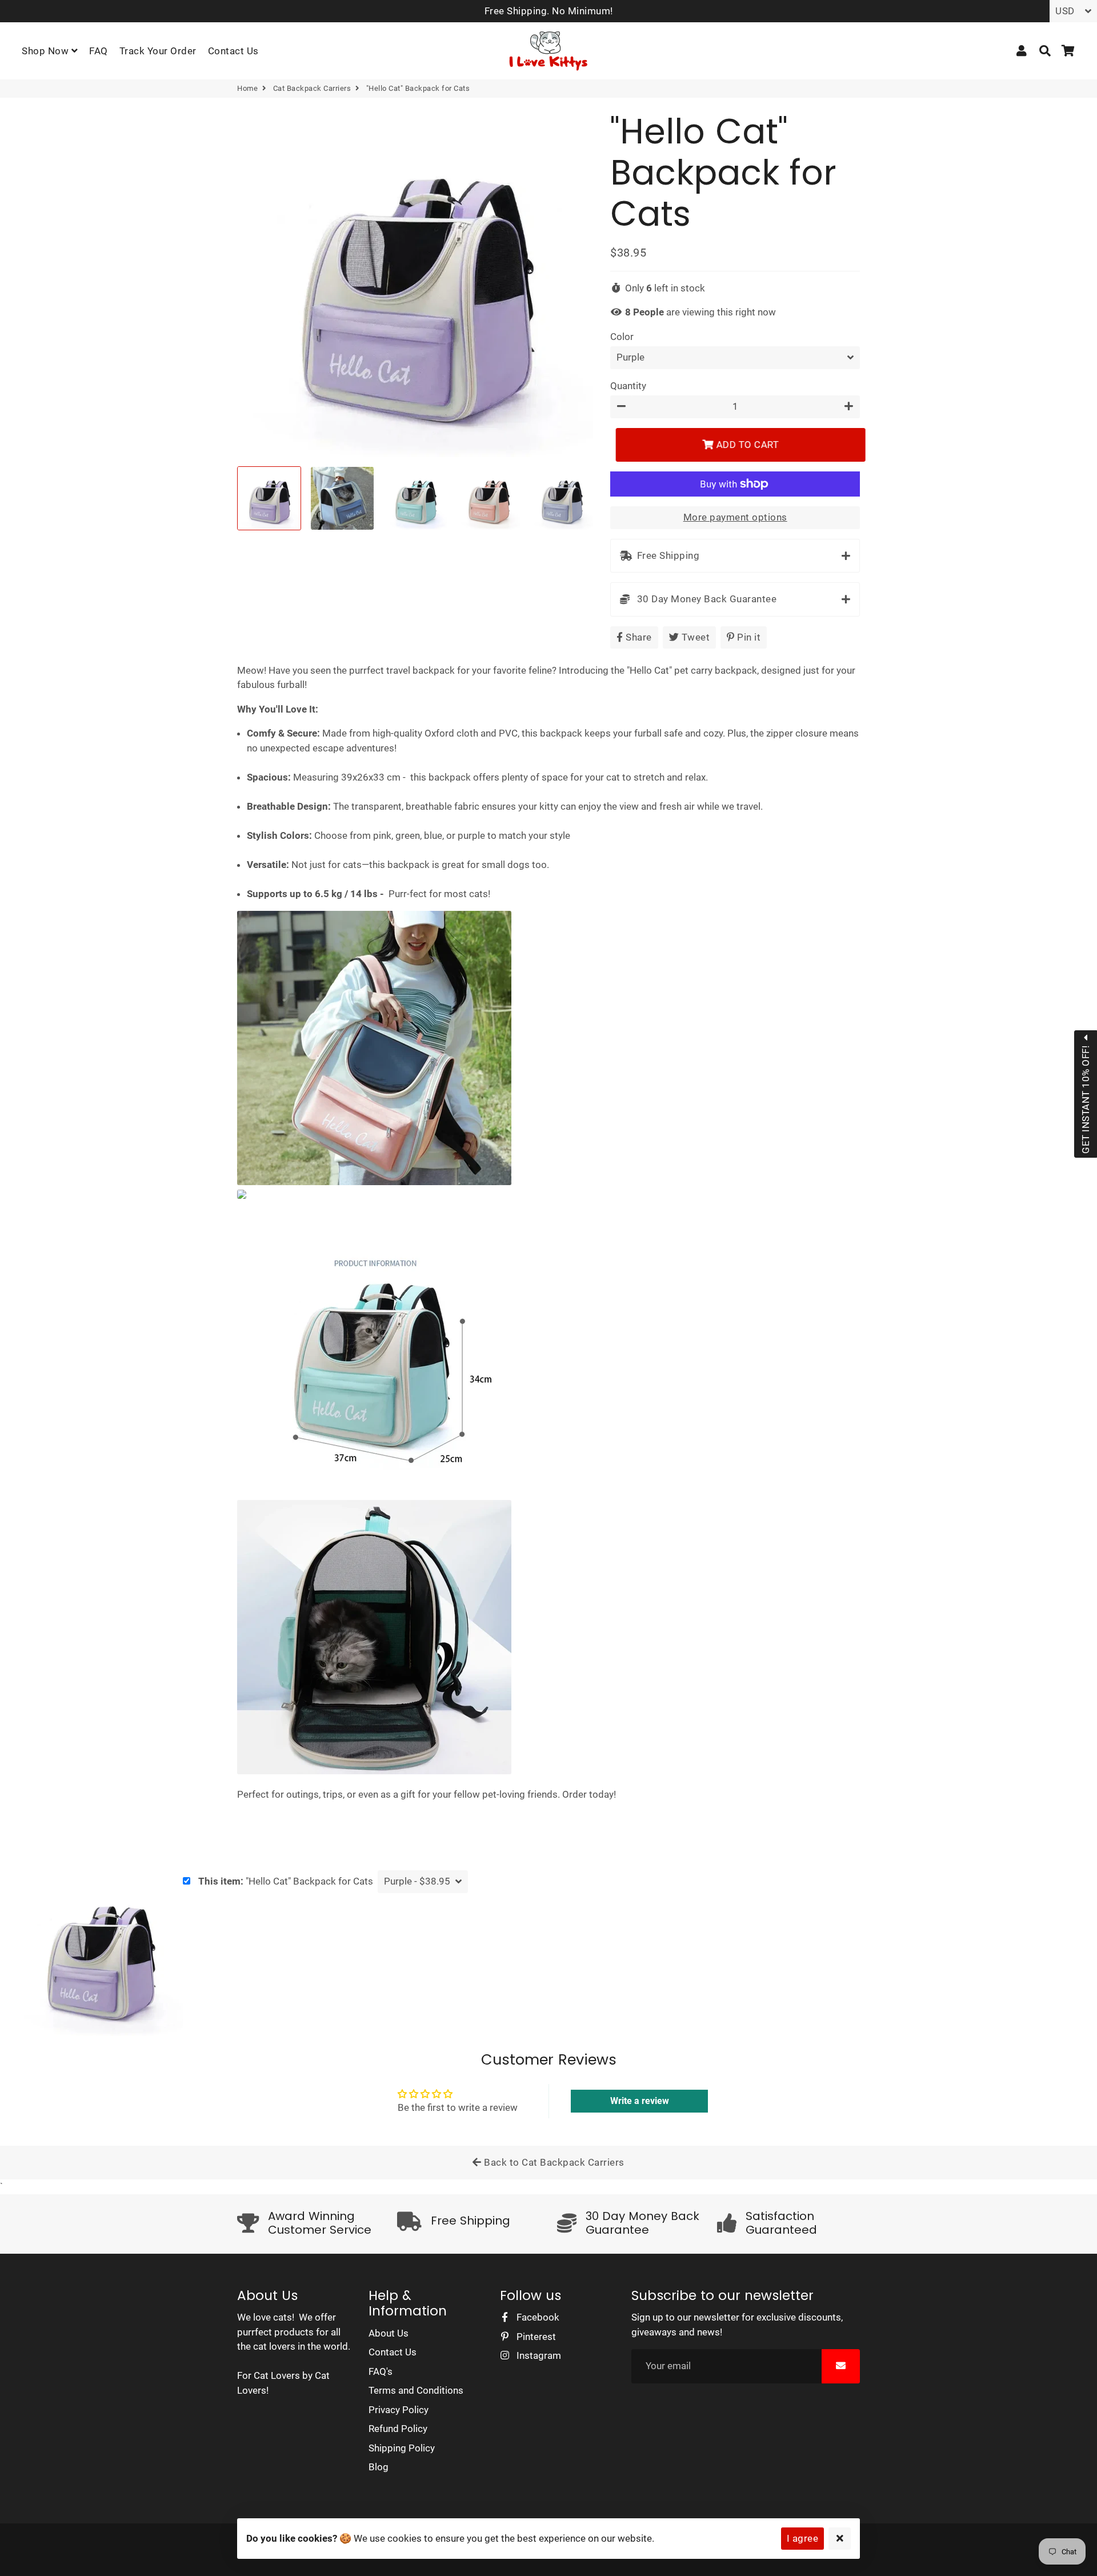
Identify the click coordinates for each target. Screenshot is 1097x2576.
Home (247, 88)
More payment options (735, 517)
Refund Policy (398, 2429)
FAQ (99, 51)
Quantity (628, 386)
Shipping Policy (402, 2448)
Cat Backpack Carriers (312, 88)
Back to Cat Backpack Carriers (553, 2162)
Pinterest (535, 2337)
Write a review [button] (640, 2101)
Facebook (537, 2317)
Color (622, 337)
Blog (379, 2467)
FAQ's (381, 2371)
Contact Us (233, 51)
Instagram (538, 2355)
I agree (803, 2538)
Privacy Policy (399, 2410)
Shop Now (47, 51)
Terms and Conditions (416, 2390)
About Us (389, 2333)
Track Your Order (158, 51)
